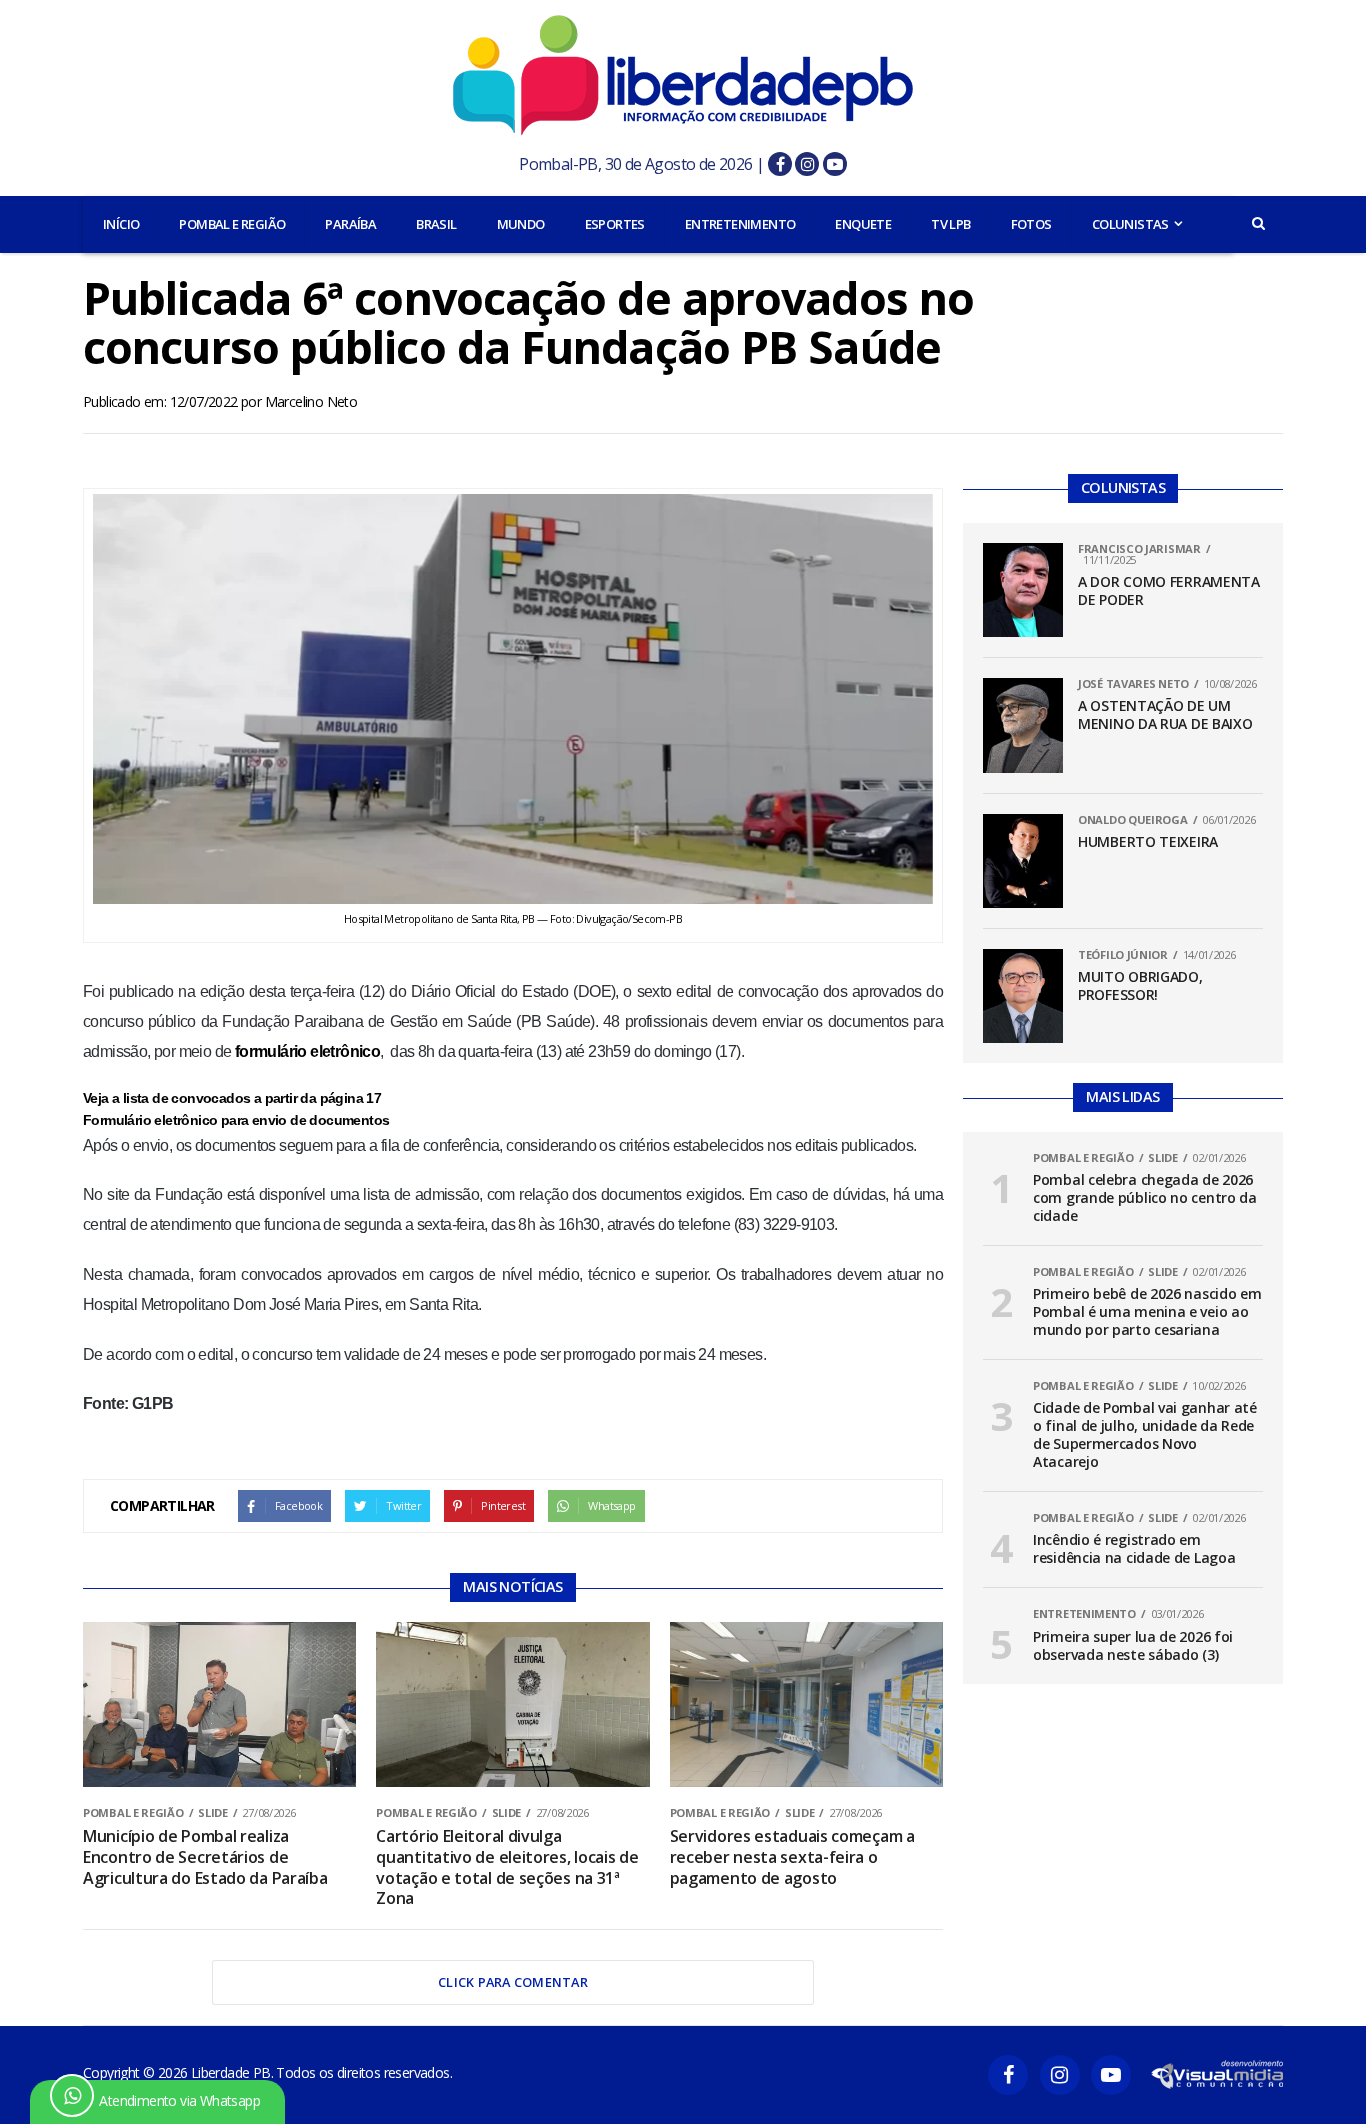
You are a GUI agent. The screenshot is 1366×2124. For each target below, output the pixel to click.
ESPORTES (615, 224)
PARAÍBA (350, 224)
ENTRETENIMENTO (740, 224)
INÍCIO (121, 224)
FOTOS (1031, 224)
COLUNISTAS (1130, 224)
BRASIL (436, 224)
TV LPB (950, 224)
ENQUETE (863, 224)
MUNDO (521, 224)
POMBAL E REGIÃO (232, 224)
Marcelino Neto (311, 401)
